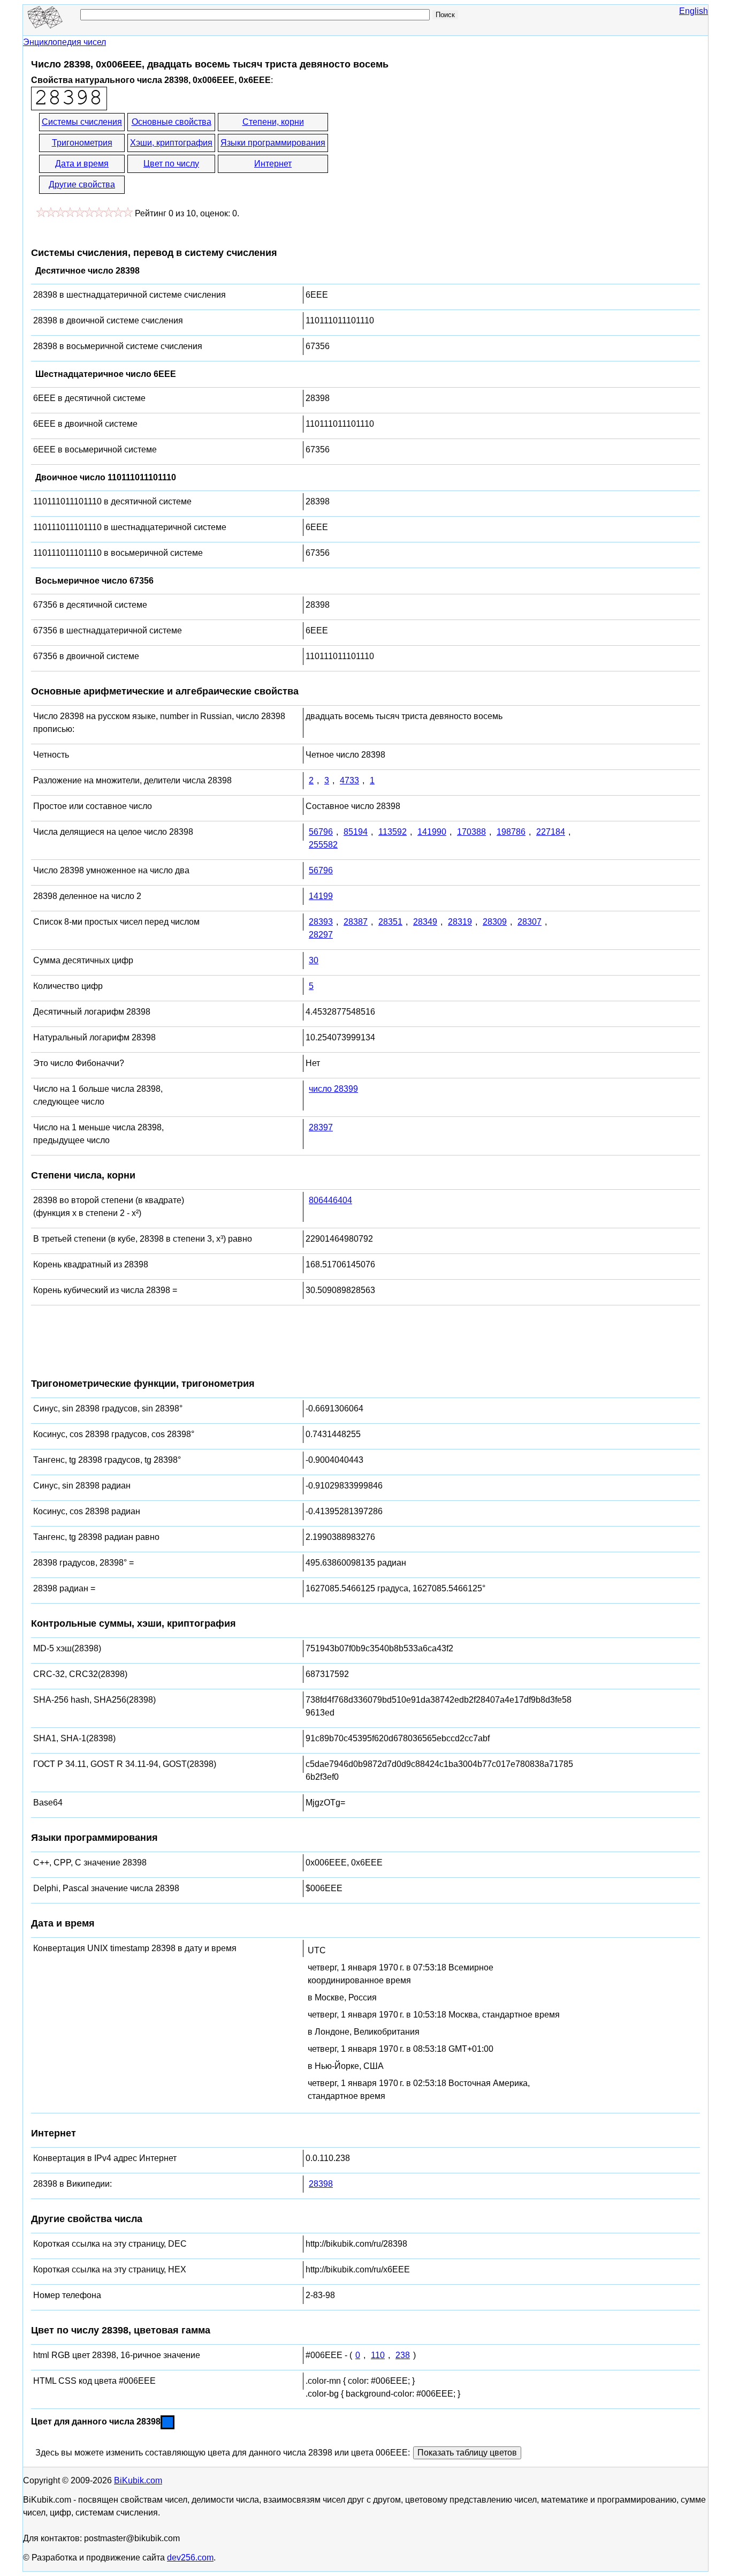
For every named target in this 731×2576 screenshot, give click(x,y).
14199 (321, 896)
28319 (460, 922)
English (694, 11)
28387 (356, 922)
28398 (321, 2184)
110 (378, 2355)
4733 (349, 780)
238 (403, 2355)
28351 (390, 922)
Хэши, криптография (171, 143)
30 (314, 960)
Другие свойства (82, 184)
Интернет (273, 164)
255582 (323, 845)
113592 (393, 832)
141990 (432, 832)
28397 (321, 1127)
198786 (511, 832)
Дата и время (82, 164)
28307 (530, 922)
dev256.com (190, 2558)
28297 (321, 935)
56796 (321, 832)
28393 (321, 922)
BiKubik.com (138, 2480)
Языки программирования (273, 143)
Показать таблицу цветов (467, 2453)
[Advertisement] (426, 154)
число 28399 (333, 1089)
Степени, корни (273, 122)
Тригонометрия (82, 143)
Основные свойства (172, 122)
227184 (551, 832)
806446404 (330, 1200)
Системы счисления (82, 122)
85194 (356, 832)
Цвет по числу (171, 164)
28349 (425, 922)
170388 (471, 832)
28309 (495, 922)
